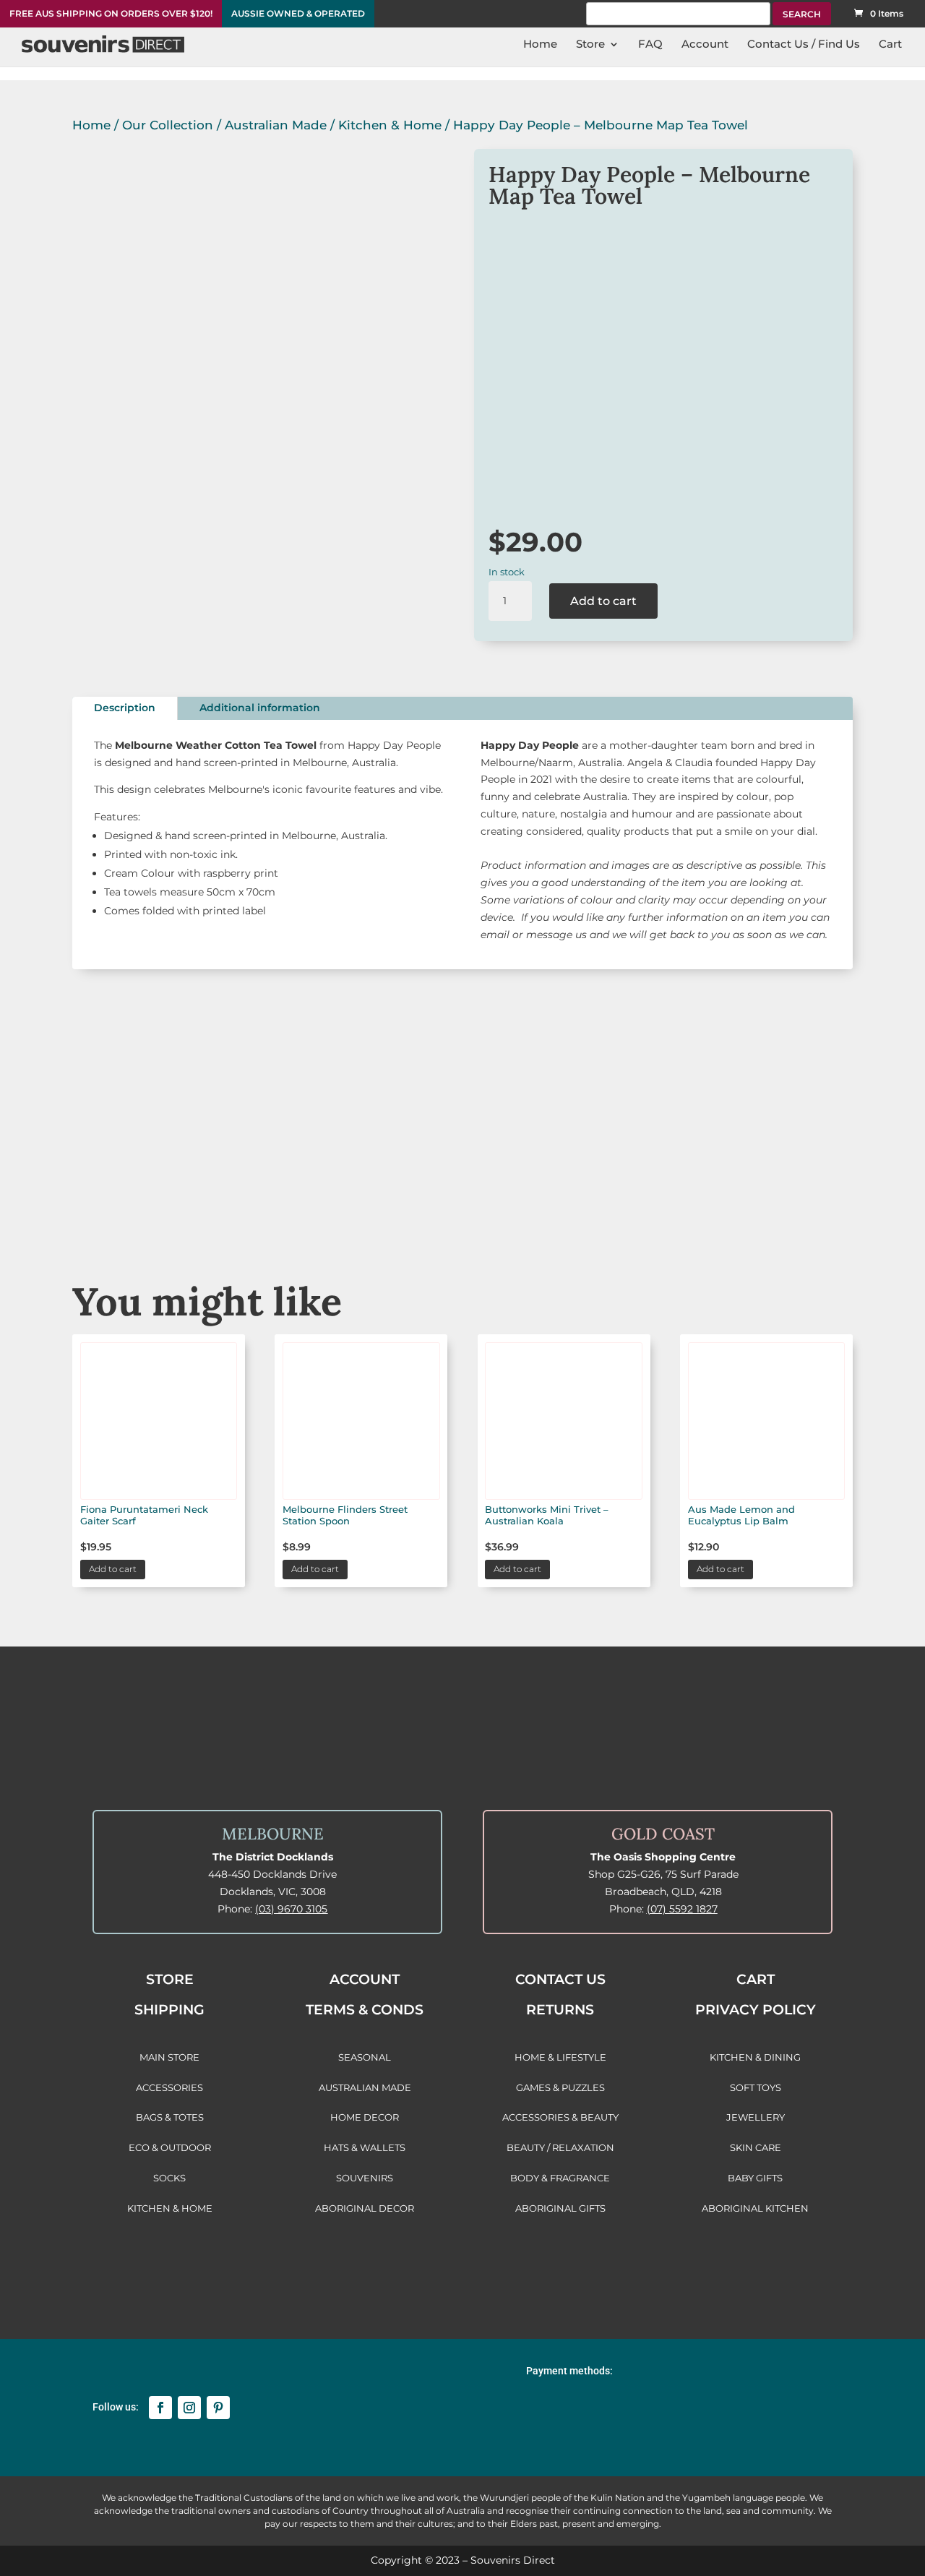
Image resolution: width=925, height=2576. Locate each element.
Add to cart (603, 601)
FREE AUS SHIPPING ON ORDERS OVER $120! (111, 14)
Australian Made (276, 125)
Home (540, 45)
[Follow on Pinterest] (218, 2408)
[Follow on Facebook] (160, 2408)
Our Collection (168, 125)
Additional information (260, 708)
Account (705, 45)
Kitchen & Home (390, 125)
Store (590, 45)
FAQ (650, 45)
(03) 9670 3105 (291, 1909)
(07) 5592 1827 (682, 1909)
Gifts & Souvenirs (306, 1199)
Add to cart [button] (113, 1569)
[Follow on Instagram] (189, 2408)
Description (125, 708)
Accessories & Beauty (619, 1199)
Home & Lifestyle (775, 1199)
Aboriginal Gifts (462, 1199)
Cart (890, 45)
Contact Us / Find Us (804, 45)
